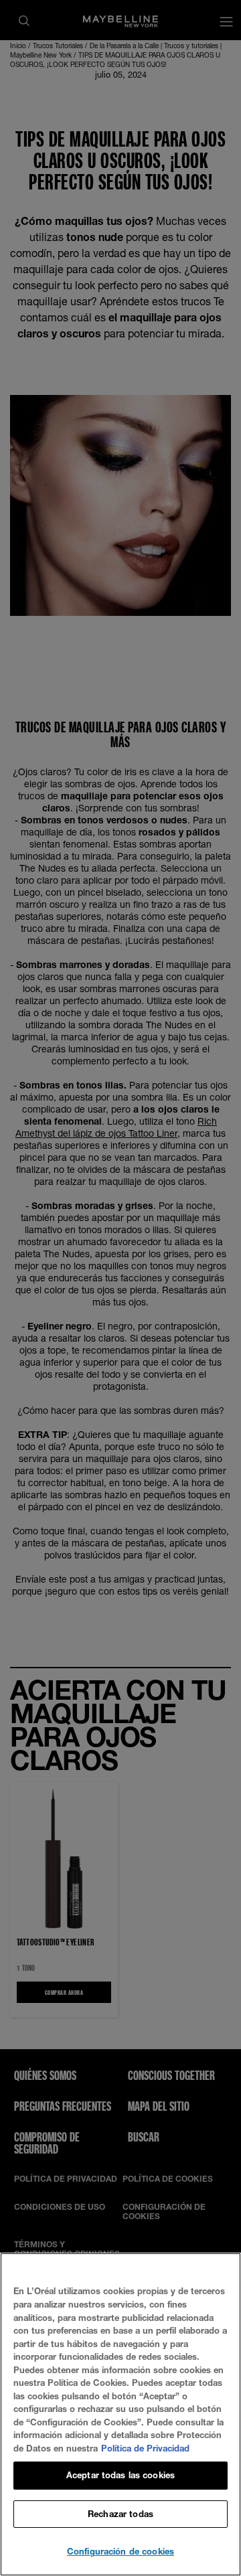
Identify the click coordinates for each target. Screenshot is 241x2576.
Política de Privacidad (145, 2448)
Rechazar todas (120, 2514)
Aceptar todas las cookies (120, 2475)
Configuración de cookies (120, 2551)
